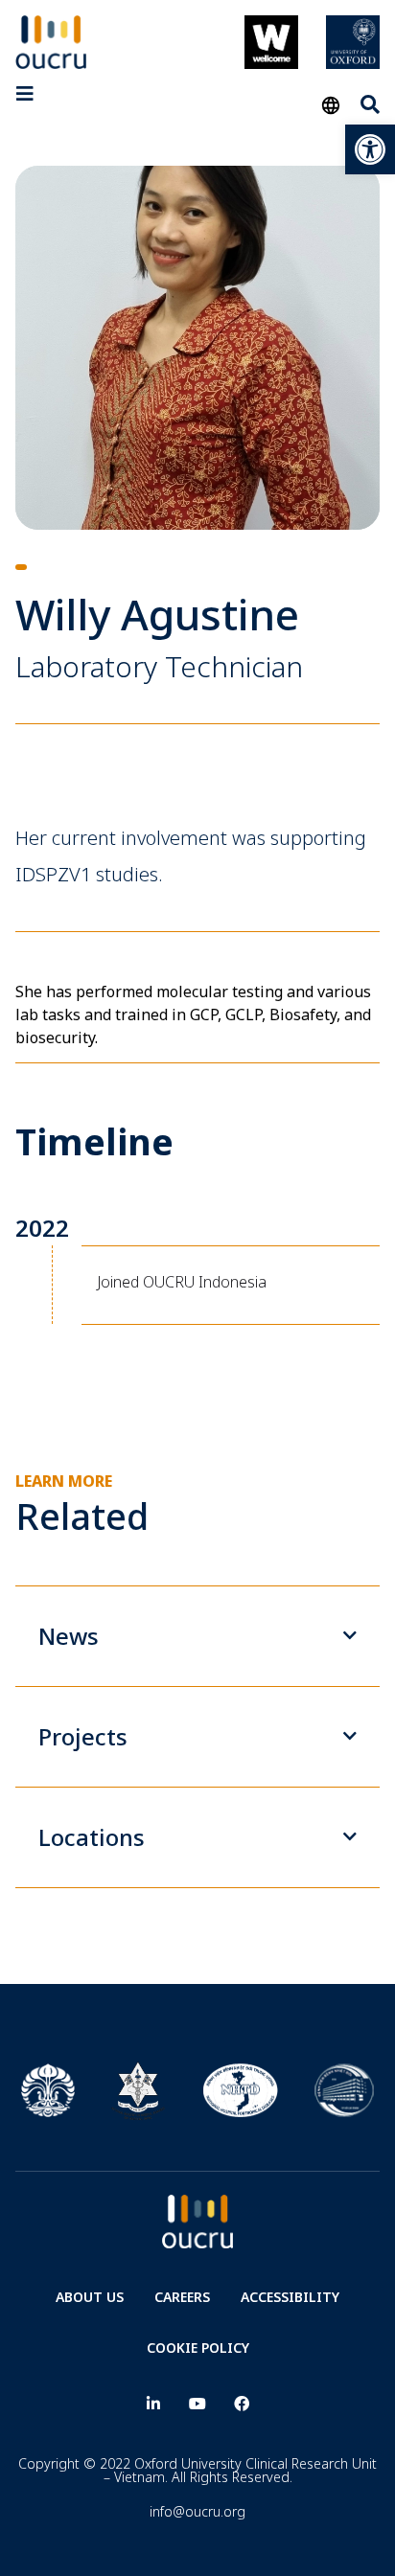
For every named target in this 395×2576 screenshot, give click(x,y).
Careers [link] (182, 2297)
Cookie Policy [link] (198, 2348)
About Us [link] (90, 2297)
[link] (370, 149)
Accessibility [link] (290, 2297)
